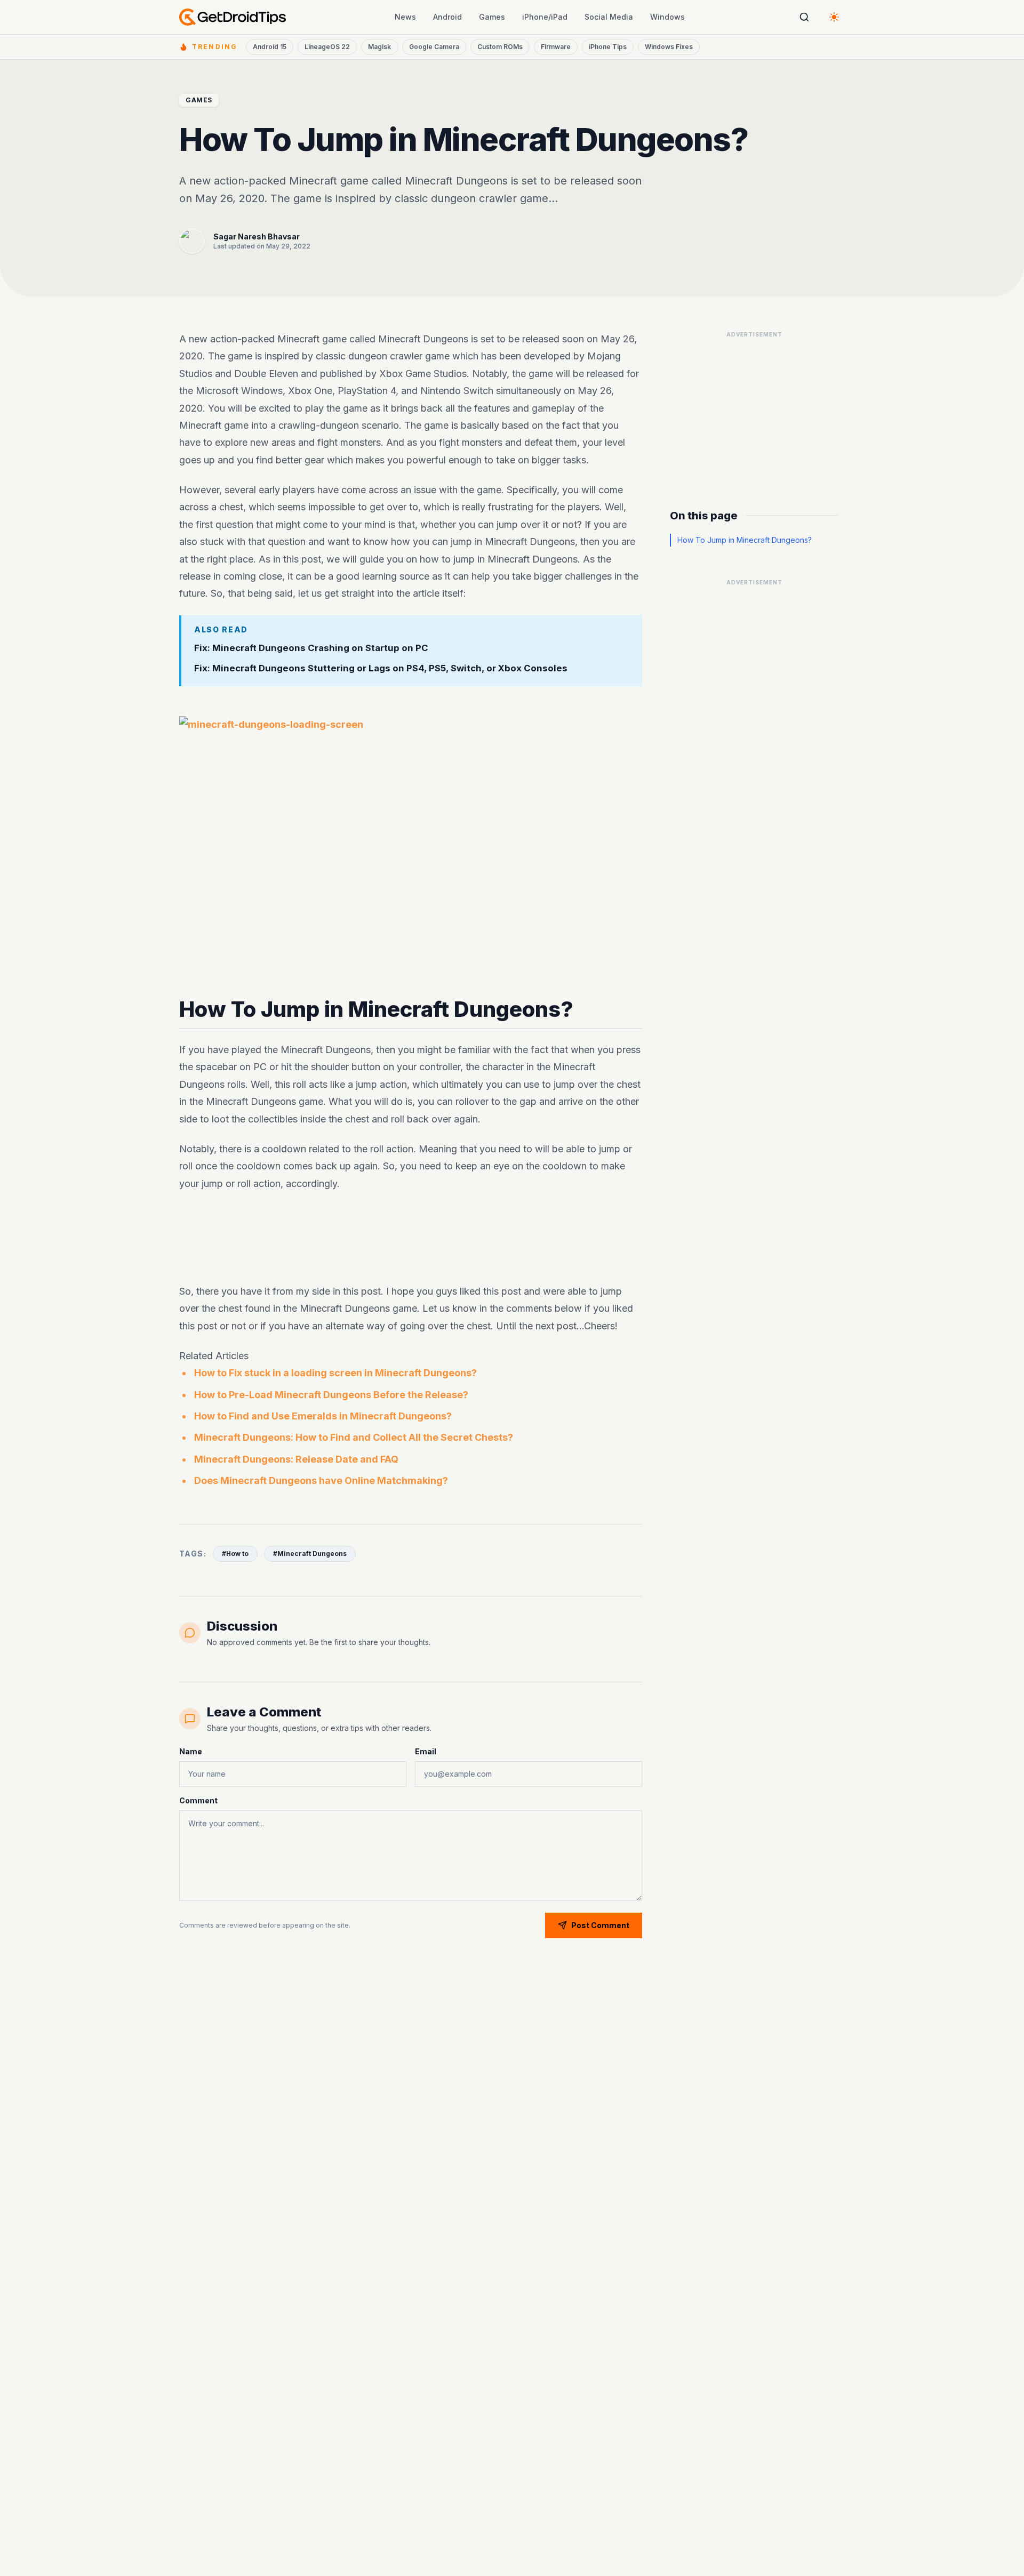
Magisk (379, 47)
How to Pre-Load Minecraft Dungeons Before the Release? (331, 1395)
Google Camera (434, 47)
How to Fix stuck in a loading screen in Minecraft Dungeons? (335, 1373)
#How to (235, 1554)
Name (191, 1751)
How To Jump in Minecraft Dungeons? (745, 540)
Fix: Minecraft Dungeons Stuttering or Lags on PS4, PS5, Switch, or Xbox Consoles (381, 668)
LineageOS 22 (327, 47)
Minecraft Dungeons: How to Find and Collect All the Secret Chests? (354, 1437)
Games (492, 17)
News (405, 17)
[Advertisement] (411, 1238)
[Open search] (804, 17)
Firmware (556, 47)
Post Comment (600, 1925)
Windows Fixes (669, 47)
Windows (667, 17)
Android (447, 17)
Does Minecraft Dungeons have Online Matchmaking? (321, 1480)
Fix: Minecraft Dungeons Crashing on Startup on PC (311, 647)
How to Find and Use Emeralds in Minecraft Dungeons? (323, 1416)
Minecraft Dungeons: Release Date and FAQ (296, 1459)
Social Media (609, 17)
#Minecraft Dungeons (310, 1554)
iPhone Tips (608, 47)
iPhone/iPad (545, 17)
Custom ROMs (500, 47)
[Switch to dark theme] (834, 17)
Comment (198, 1800)
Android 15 (270, 47)
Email (426, 1751)
